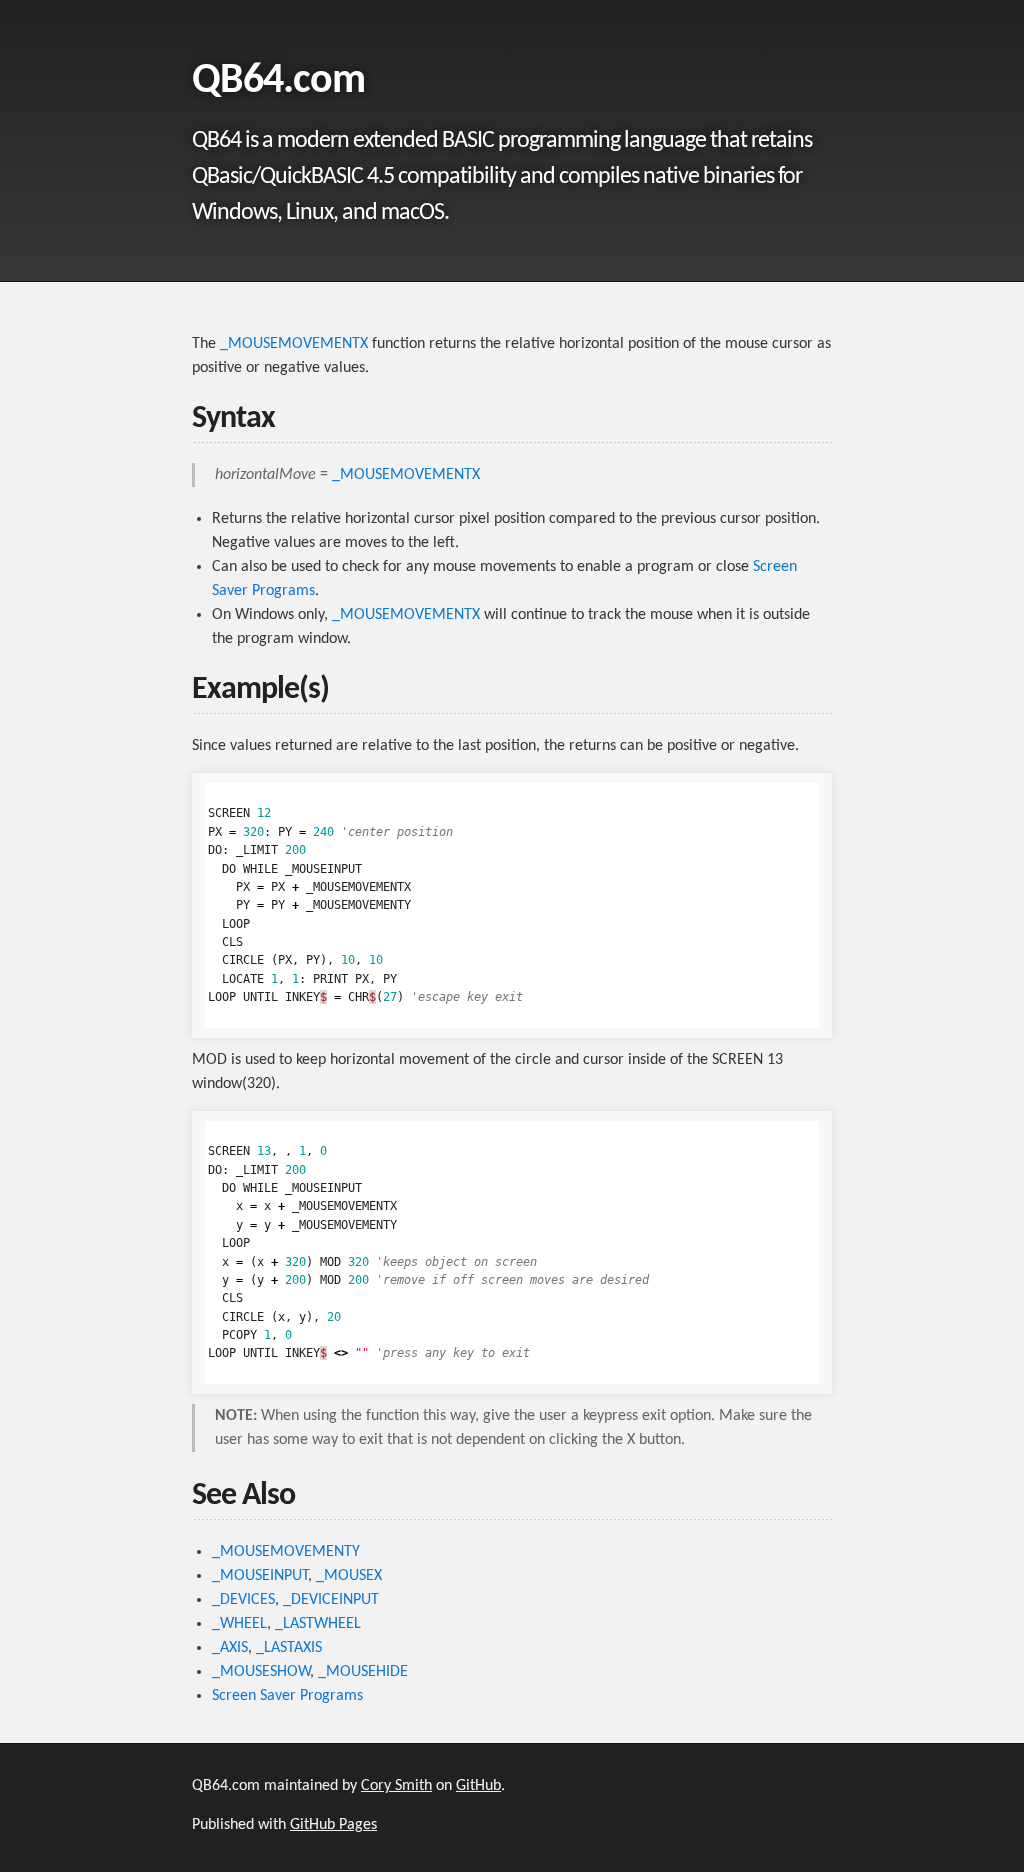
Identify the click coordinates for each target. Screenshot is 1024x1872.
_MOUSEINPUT (260, 1576)
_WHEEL (239, 1624)
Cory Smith (396, 1786)
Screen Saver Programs (287, 1696)
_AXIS (230, 1648)
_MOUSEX (349, 1576)
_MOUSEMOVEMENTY (286, 1552)
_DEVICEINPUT (331, 1600)
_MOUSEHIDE (363, 1672)
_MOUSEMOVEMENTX (294, 344)
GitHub (478, 1786)
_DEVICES (243, 1600)
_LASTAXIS (289, 1648)
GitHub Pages (333, 1825)
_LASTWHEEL (318, 1624)
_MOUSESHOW (261, 1672)
